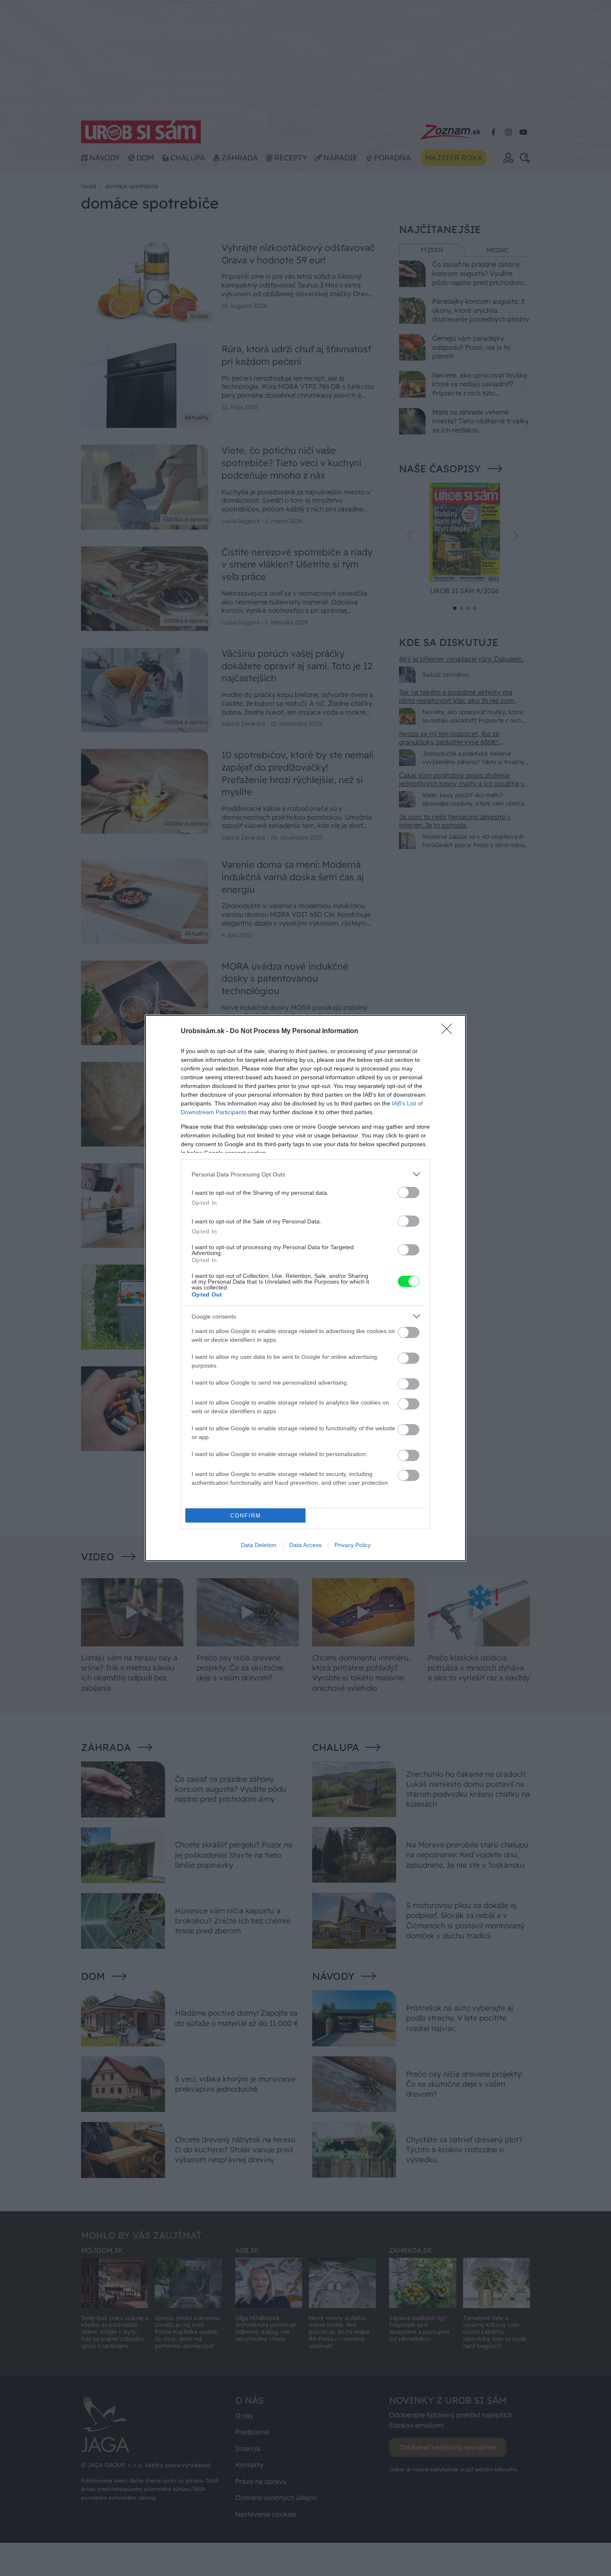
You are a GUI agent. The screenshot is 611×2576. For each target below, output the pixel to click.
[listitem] (305, 1174)
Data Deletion (259, 1545)
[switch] (409, 1192)
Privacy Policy (353, 1545)
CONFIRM (246, 1516)
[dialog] (305, 1288)
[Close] (449, 1031)
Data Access (305, 1545)
